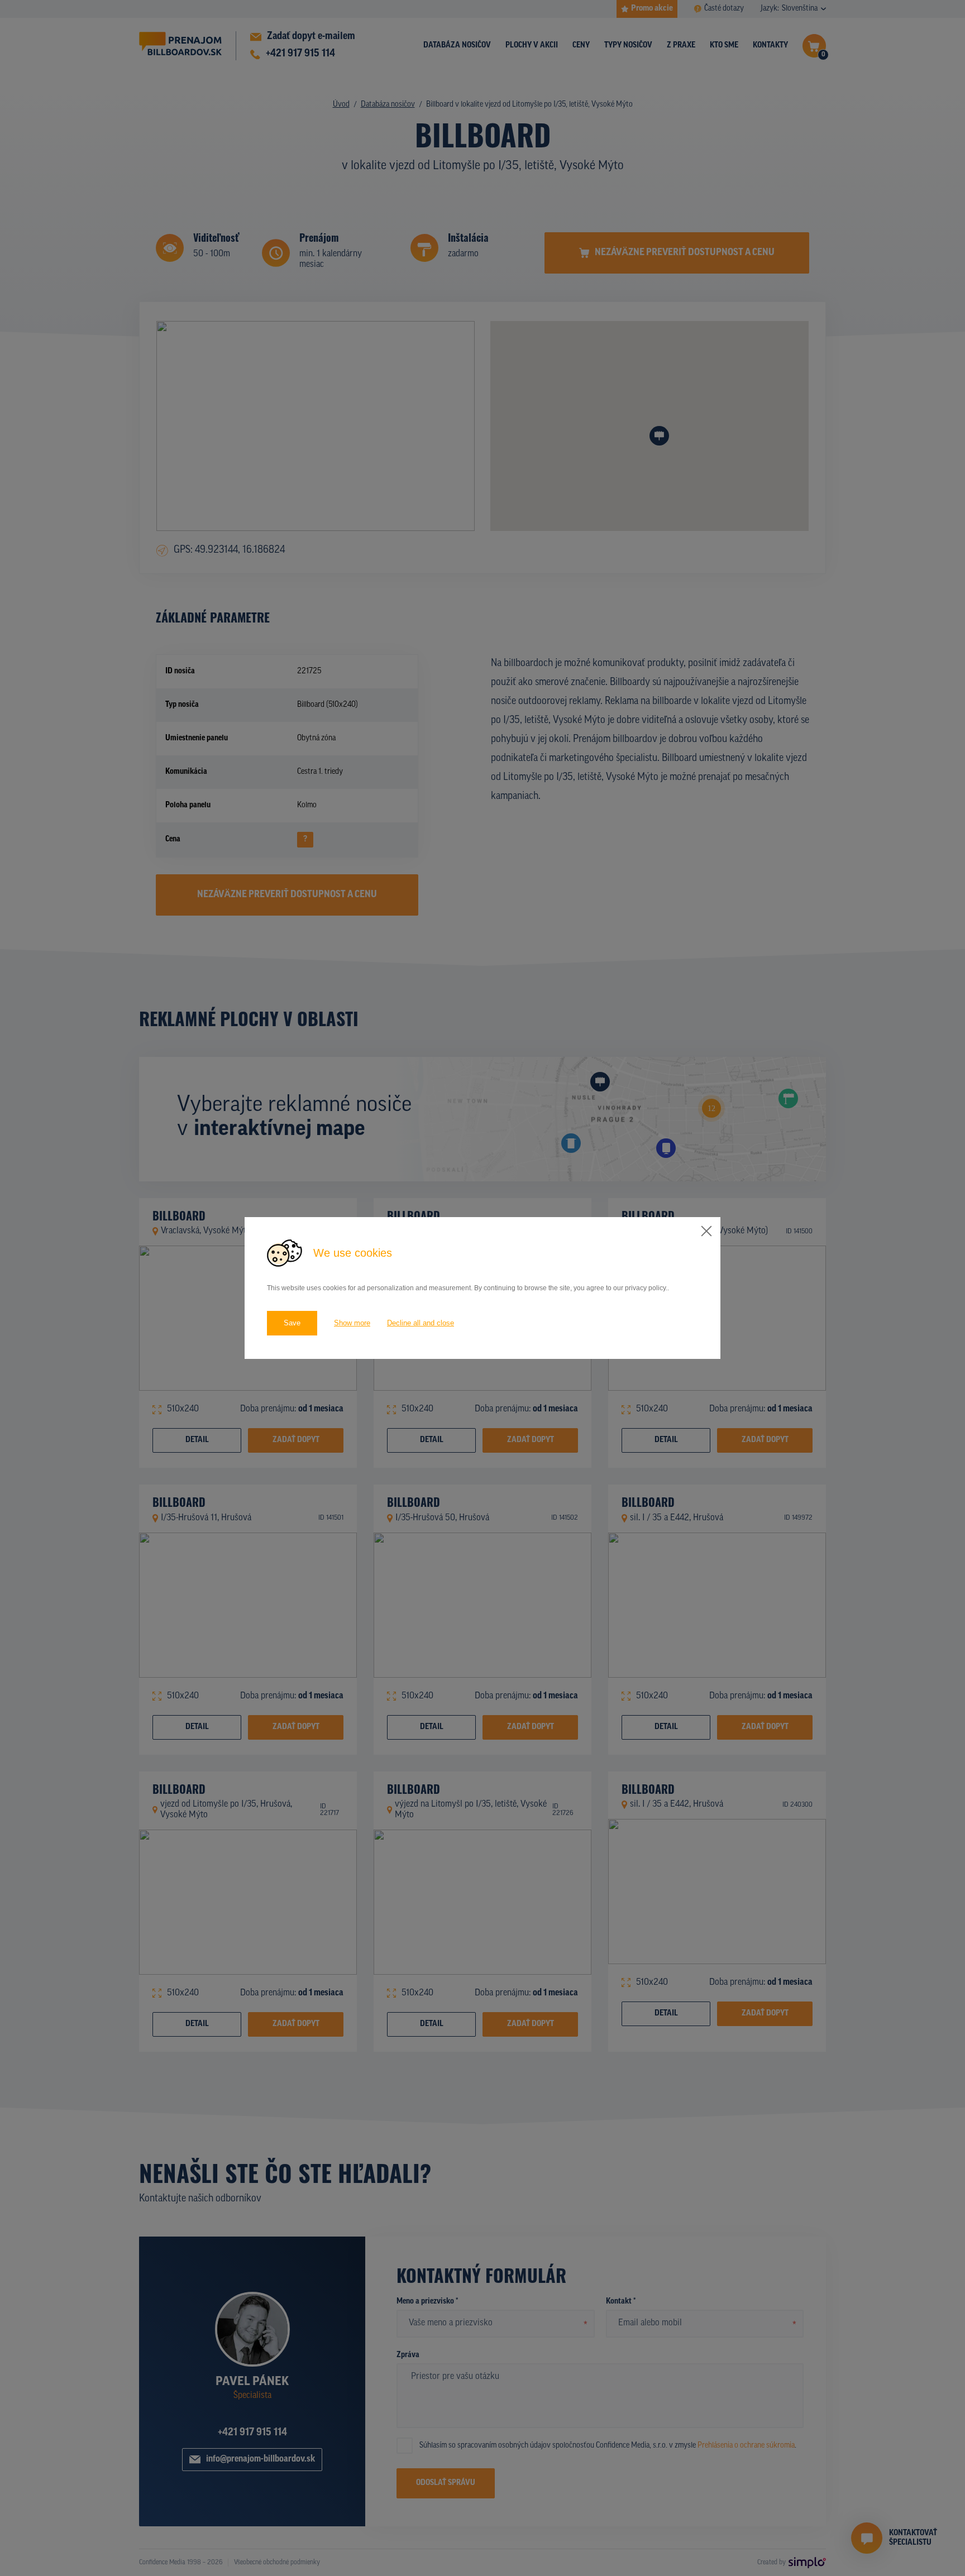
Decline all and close (421, 1323)
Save (292, 1323)
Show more (352, 1323)
